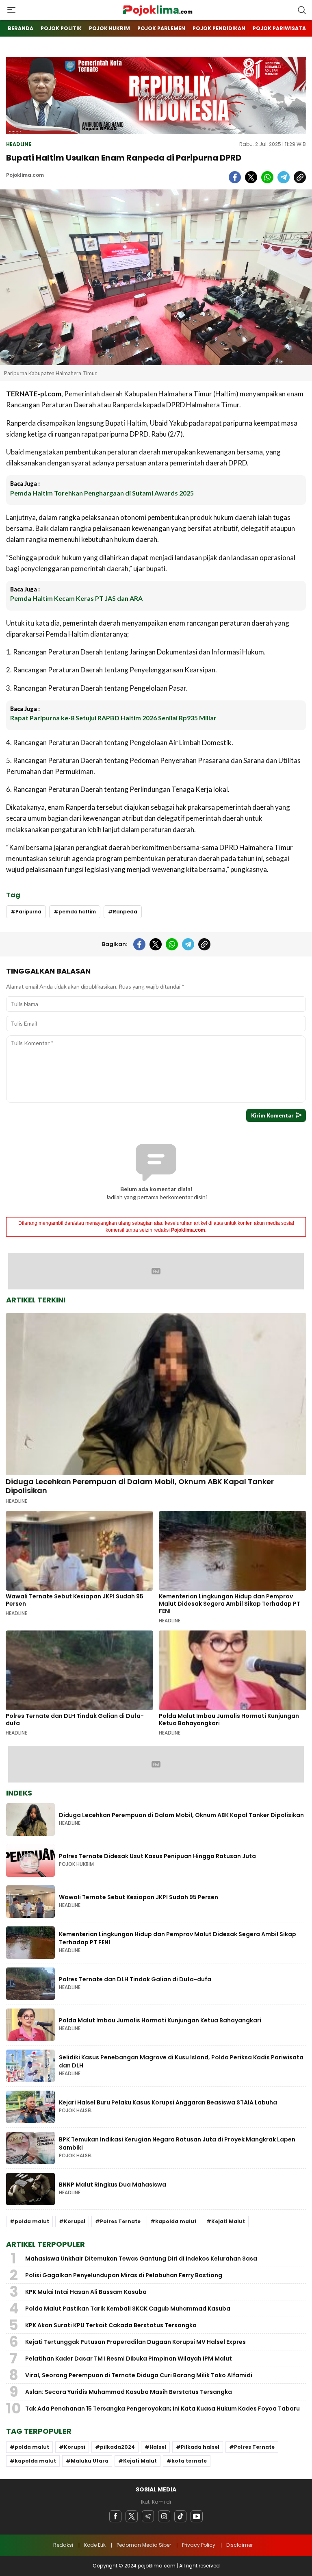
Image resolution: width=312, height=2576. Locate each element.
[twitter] (251, 177)
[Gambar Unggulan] (156, 277)
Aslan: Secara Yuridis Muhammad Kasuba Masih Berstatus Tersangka (129, 2392)
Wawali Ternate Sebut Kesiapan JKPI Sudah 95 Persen (75, 1600)
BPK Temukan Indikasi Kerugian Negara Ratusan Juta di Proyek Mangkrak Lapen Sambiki (177, 2143)
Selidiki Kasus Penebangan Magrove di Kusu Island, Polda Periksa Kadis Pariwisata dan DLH (181, 2061)
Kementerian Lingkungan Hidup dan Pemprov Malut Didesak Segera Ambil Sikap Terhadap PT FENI (230, 1604)
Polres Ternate (120, 2221)
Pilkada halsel (200, 2447)
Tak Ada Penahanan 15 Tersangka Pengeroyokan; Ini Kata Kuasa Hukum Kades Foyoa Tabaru (162, 2409)
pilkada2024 (117, 2447)
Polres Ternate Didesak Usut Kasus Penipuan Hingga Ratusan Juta (157, 1856)
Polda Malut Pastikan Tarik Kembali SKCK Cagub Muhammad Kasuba (128, 2309)
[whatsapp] (267, 177)
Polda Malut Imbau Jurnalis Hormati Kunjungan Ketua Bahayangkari (229, 1720)
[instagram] (164, 2516)
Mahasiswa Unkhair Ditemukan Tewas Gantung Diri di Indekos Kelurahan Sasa (141, 2259)
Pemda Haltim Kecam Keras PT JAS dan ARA (77, 598)
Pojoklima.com (25, 175)
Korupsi (75, 2221)
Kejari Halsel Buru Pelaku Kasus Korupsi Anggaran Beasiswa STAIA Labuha (168, 2102)
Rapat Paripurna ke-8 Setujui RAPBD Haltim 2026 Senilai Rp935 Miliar (113, 718)
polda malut (32, 2221)
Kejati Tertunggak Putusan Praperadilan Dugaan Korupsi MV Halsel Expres (135, 2342)
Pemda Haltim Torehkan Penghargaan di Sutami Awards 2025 (102, 493)
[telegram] (284, 177)
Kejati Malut (228, 2221)
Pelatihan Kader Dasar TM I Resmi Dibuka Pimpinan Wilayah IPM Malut (129, 2359)
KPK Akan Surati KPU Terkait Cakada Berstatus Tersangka (111, 2325)
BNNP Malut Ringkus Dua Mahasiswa (113, 2185)
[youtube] (197, 2516)
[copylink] (300, 177)
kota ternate (189, 2461)
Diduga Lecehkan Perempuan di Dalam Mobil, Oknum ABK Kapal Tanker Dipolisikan (140, 1486)
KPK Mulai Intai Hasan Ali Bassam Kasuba (86, 2292)
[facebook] (235, 177)
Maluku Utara (90, 2461)
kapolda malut (176, 2221)
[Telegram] (148, 2516)
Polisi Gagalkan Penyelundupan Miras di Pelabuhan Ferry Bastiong (124, 2275)
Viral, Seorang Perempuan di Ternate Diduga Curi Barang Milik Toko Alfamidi (139, 2375)
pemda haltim (77, 912)
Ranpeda (125, 912)
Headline (19, 144)
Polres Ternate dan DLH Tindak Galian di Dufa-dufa (75, 1720)
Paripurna (28, 912)
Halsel (158, 2447)
